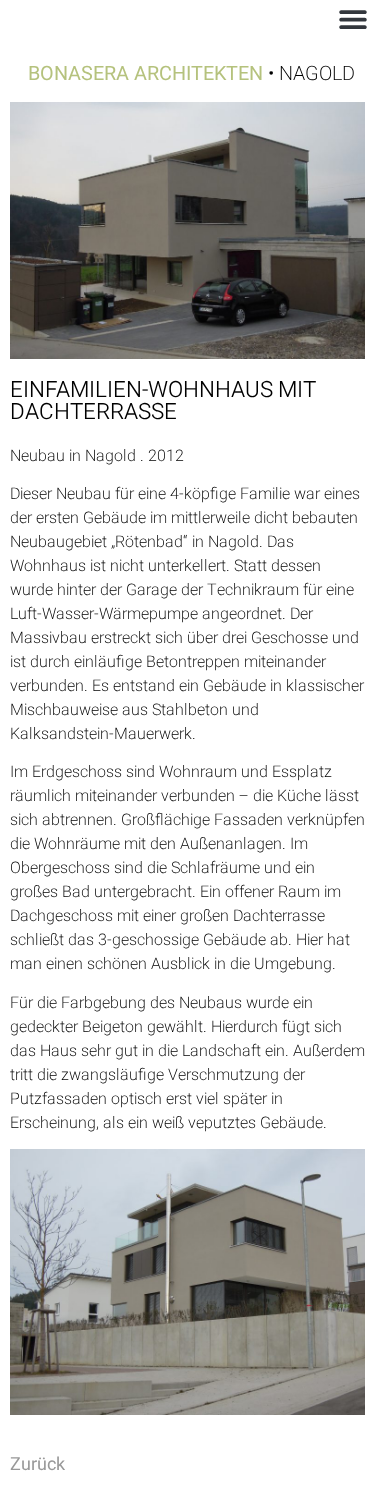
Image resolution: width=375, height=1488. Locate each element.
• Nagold (191, 73)
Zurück (37, 1464)
